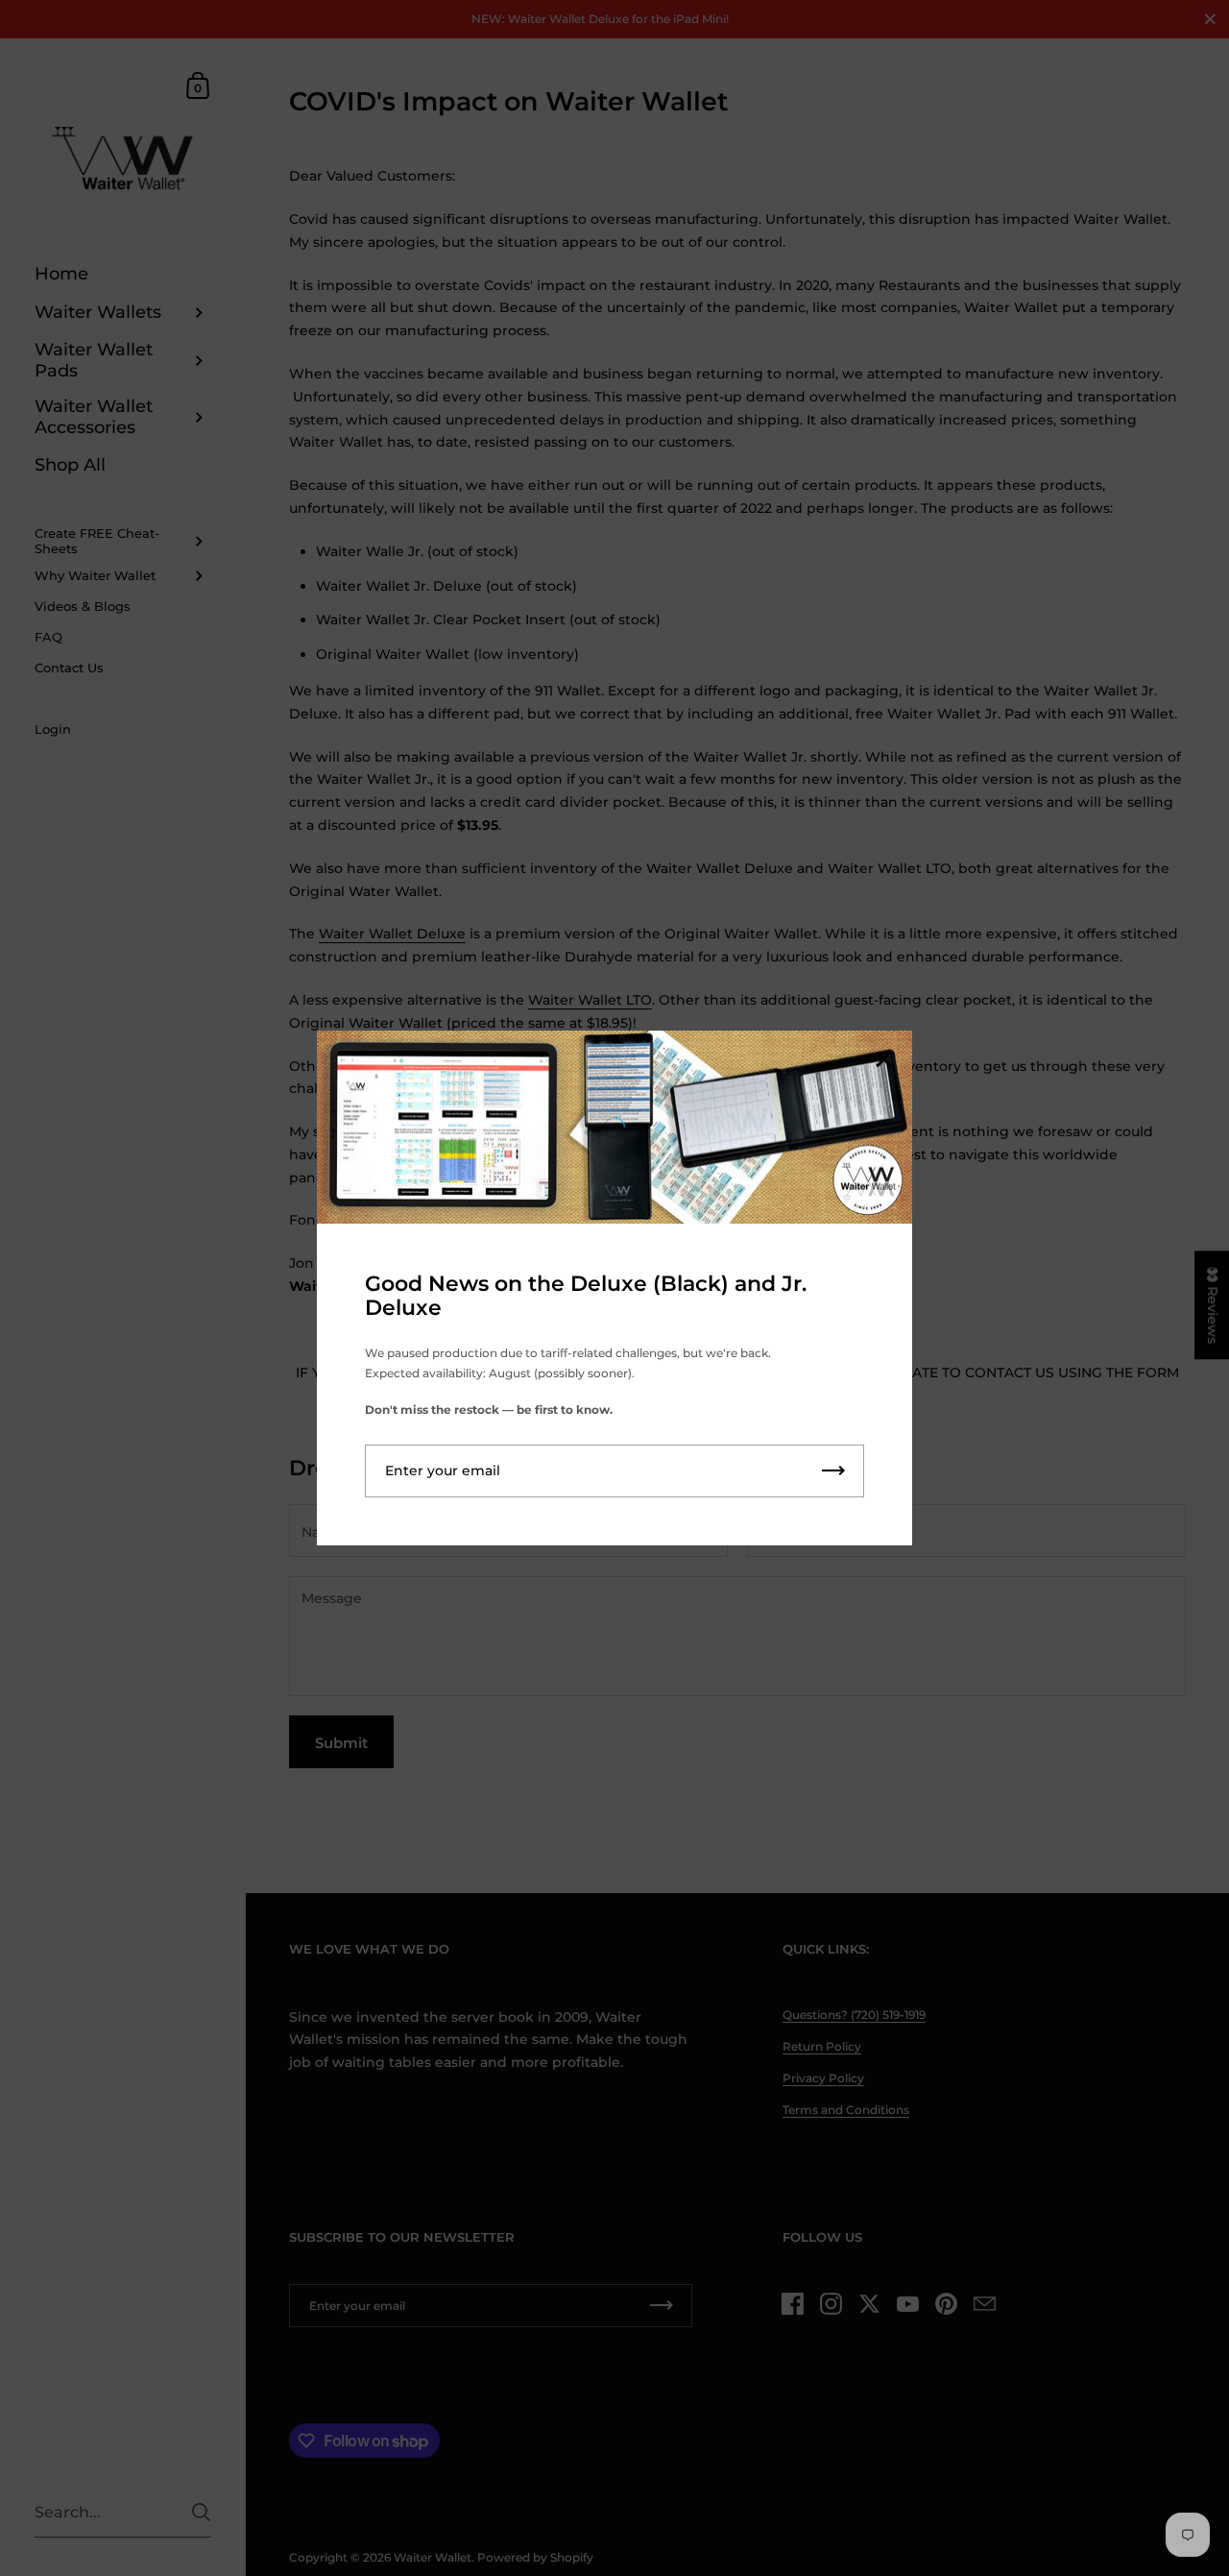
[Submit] (833, 1471)
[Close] (883, 1061)
